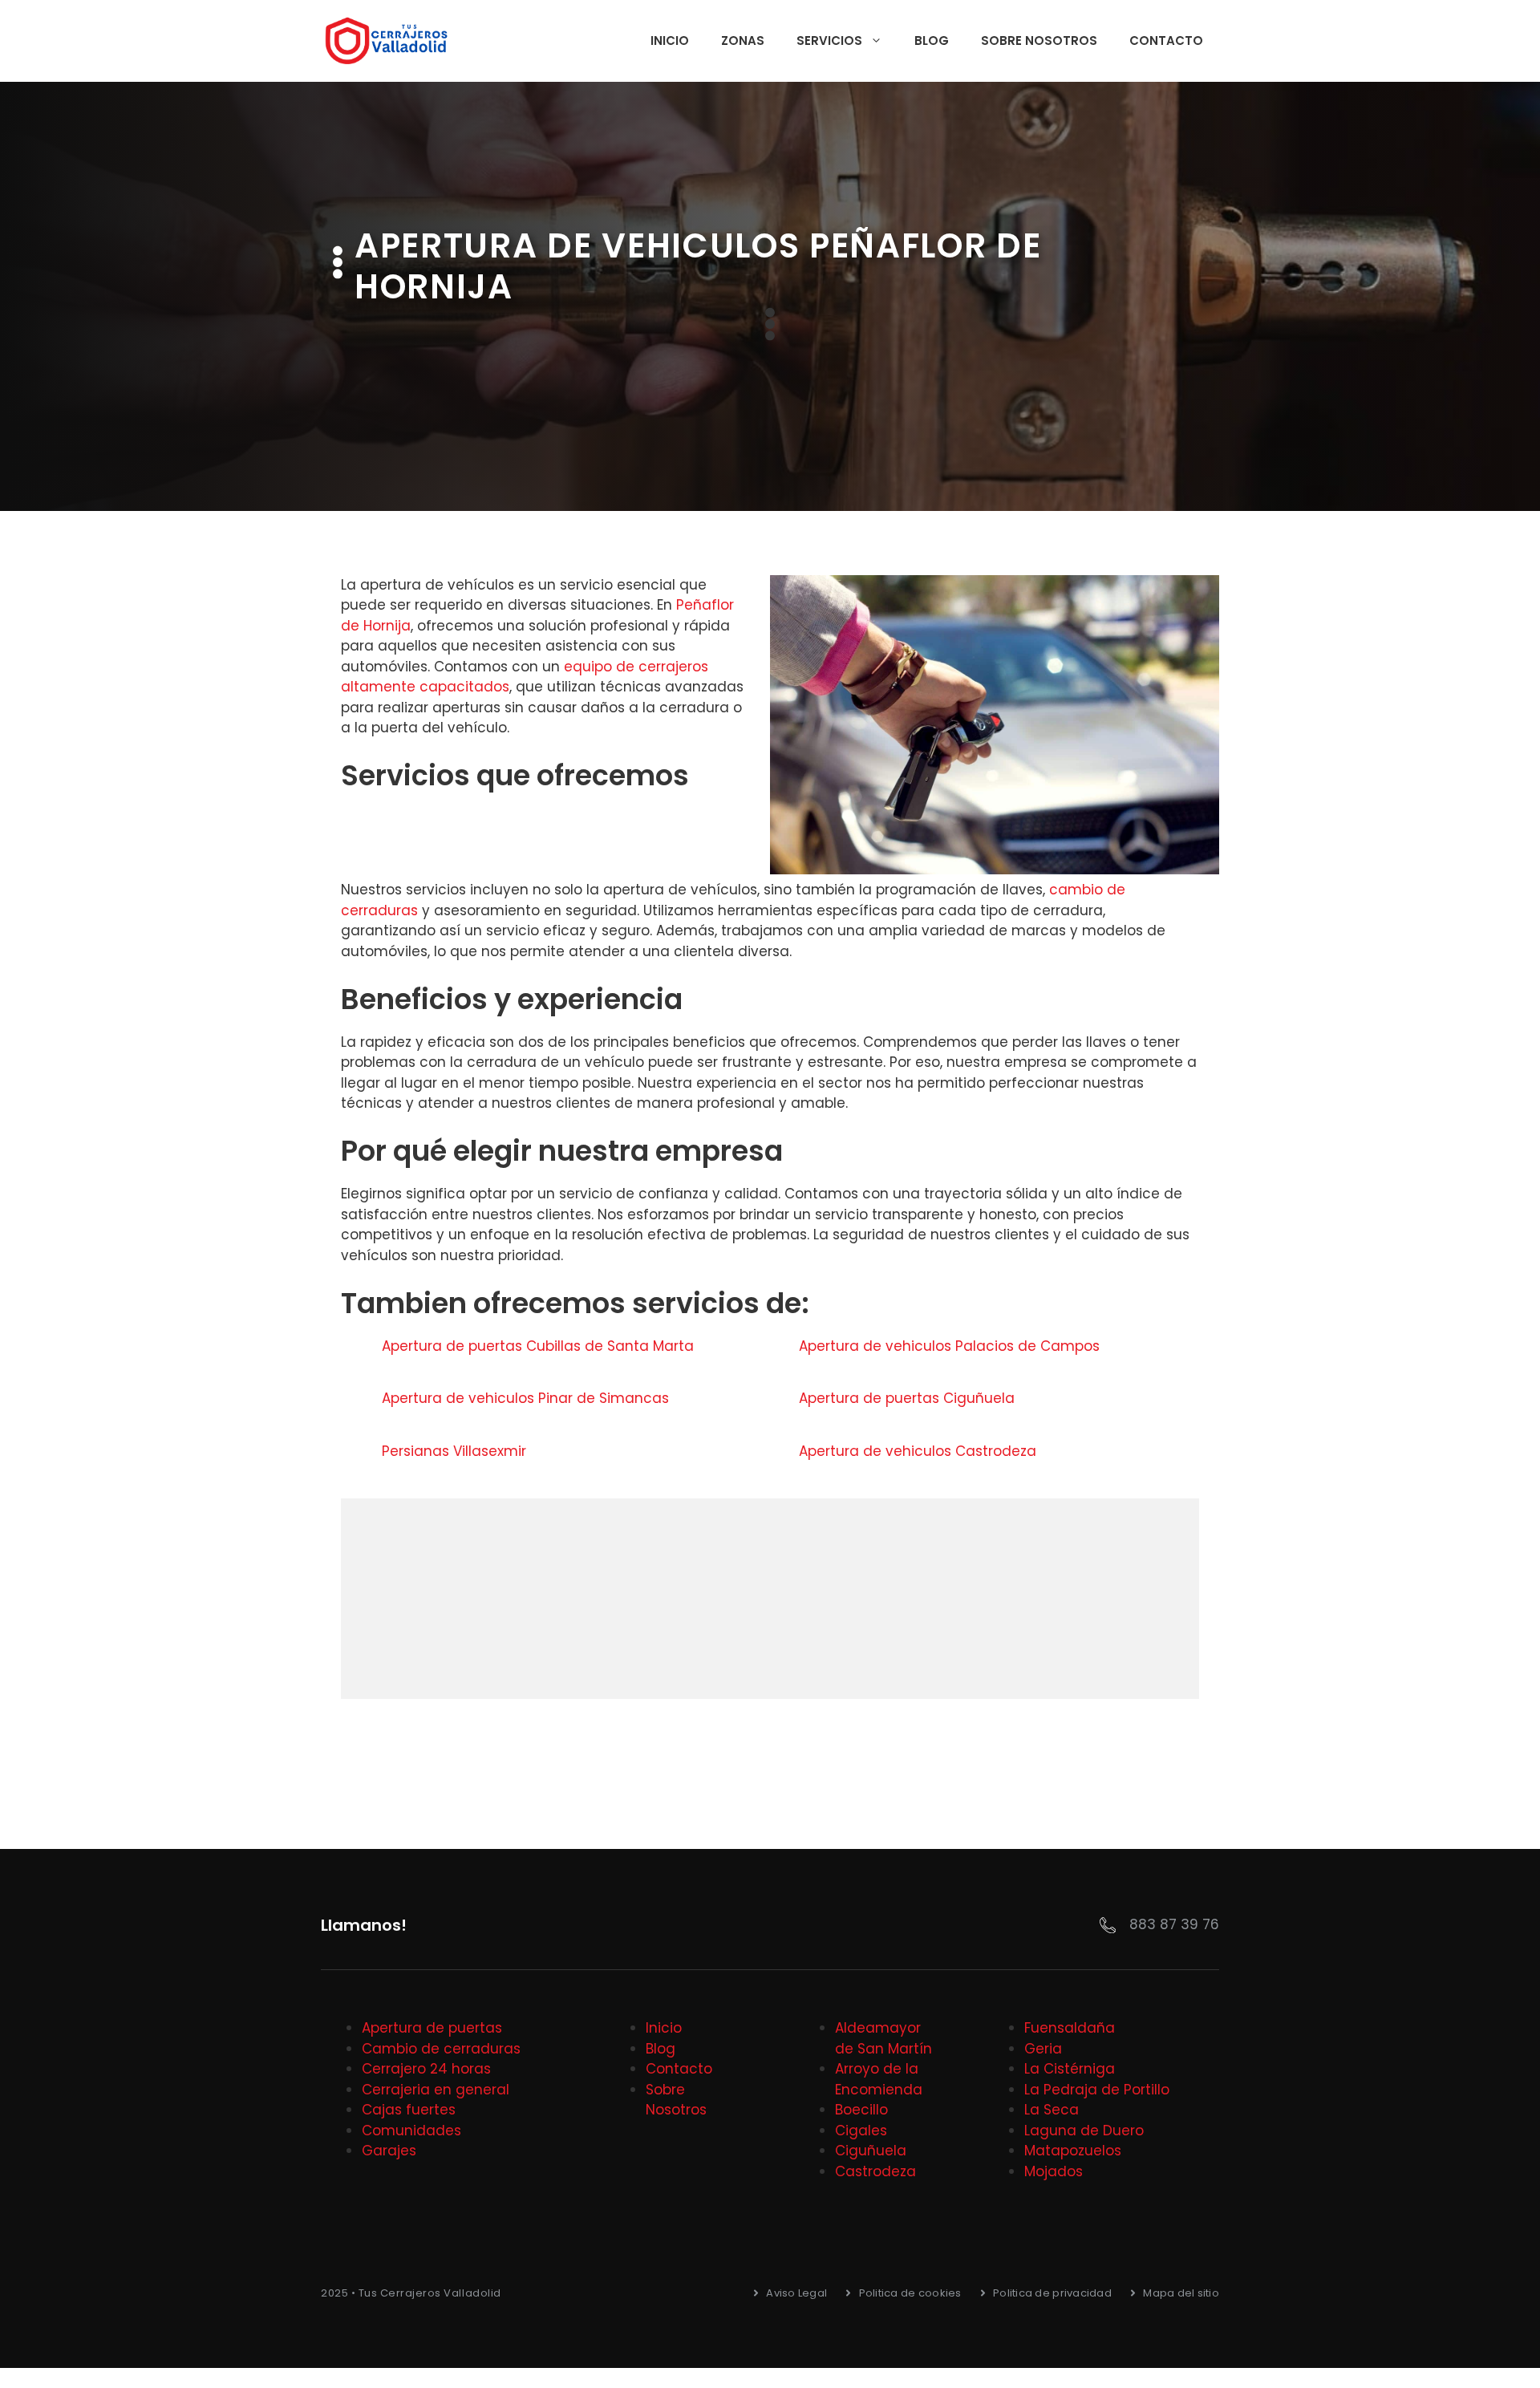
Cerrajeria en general (436, 2090)
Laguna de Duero (1084, 2131)
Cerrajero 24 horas (426, 2069)
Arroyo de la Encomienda (879, 2079)
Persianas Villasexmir (456, 1451)
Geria (1043, 2049)
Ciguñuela (871, 2151)
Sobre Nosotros (1039, 41)
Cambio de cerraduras (441, 2049)
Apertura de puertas (432, 2028)
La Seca (1052, 2110)
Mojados (1054, 2171)
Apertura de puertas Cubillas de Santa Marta (540, 1346)
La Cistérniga (1070, 2069)
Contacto (1166, 41)
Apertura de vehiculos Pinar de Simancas (527, 1398)
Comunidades (411, 2131)
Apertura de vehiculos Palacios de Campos (951, 1346)
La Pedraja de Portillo (1097, 2090)
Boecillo (861, 2110)
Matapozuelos (1073, 2151)
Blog (932, 41)
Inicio (670, 41)
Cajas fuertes (409, 2110)
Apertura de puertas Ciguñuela (909, 1398)
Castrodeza (875, 2171)
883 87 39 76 (1174, 1924)
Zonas (743, 41)
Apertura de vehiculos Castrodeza (920, 1451)
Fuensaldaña (1070, 2028)
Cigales (861, 2131)
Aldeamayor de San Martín (883, 2038)
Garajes (389, 2151)
